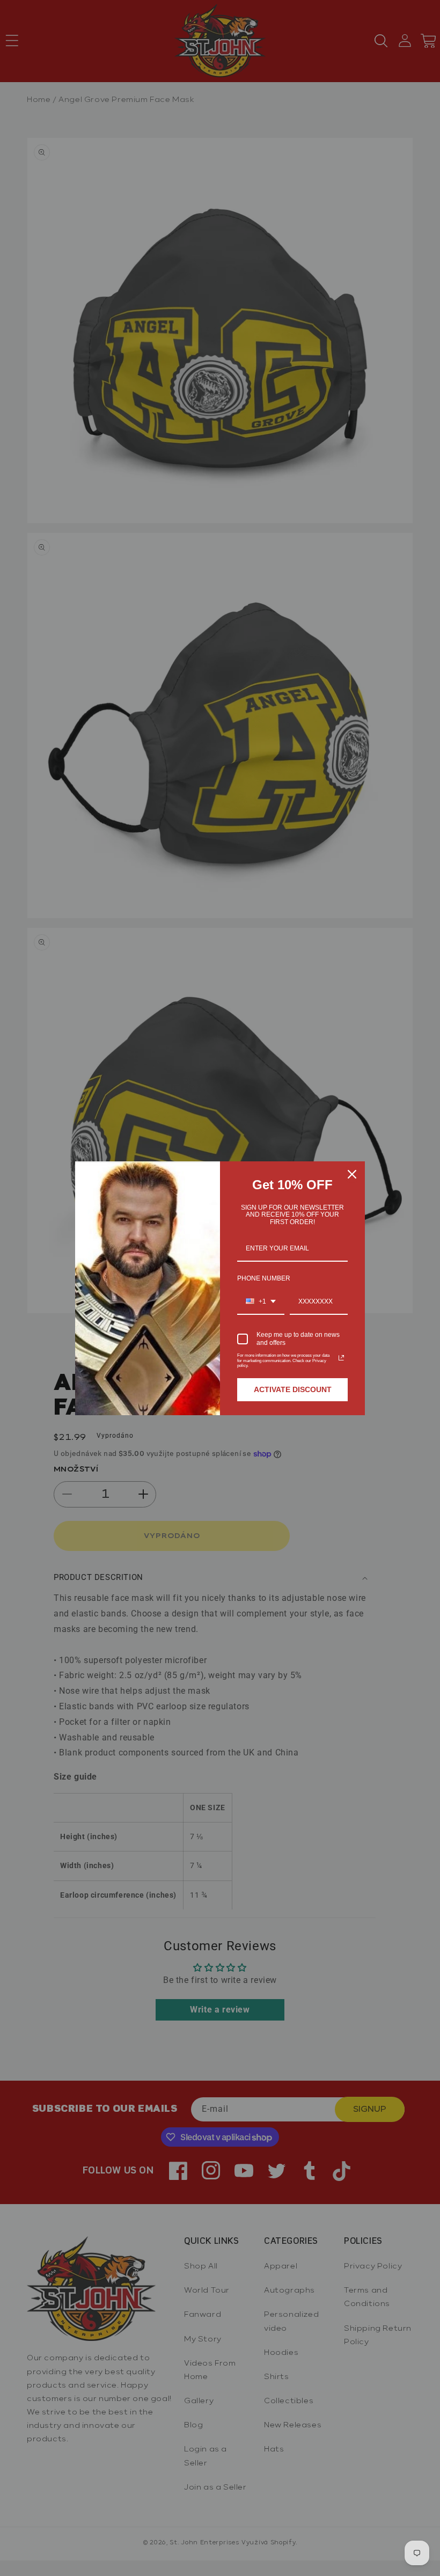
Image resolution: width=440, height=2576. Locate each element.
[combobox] (261, 1302)
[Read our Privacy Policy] (341, 1358)
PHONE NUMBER (264, 1278)
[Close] (352, 1174)
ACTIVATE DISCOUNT (293, 1389)
